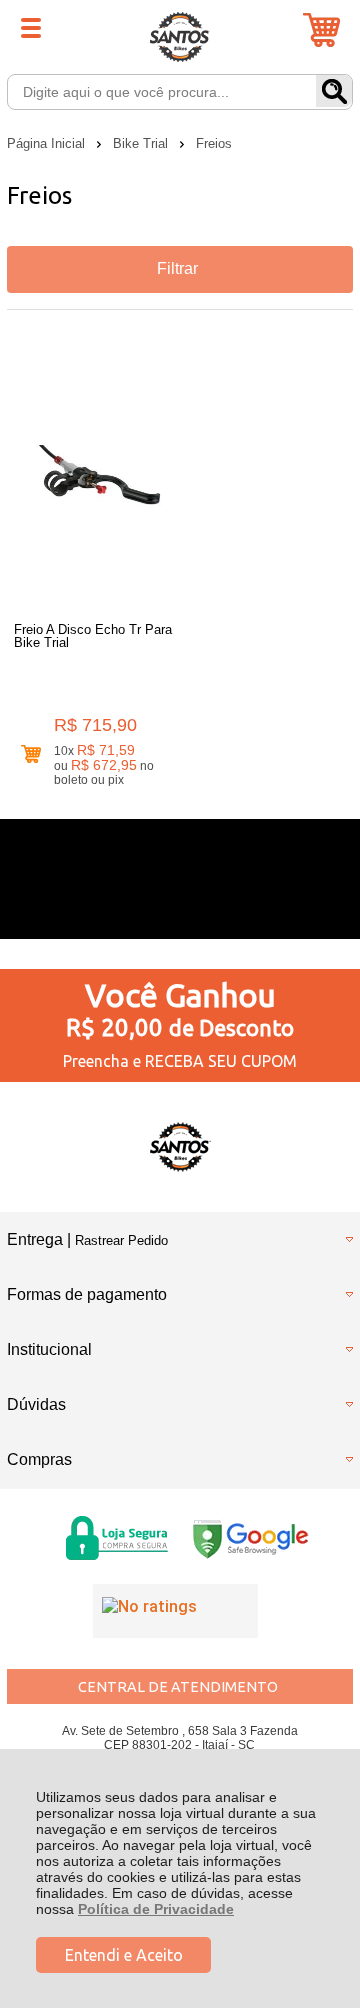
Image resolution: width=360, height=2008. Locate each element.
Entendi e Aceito (124, 1955)
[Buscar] (334, 91)
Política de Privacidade (156, 1909)
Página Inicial (48, 143)
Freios (214, 143)
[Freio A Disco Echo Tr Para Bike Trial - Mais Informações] (97, 482)
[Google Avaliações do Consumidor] (175, 1611)
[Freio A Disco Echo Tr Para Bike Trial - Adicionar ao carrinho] (30, 754)
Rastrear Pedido (121, 1240)
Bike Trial (142, 143)
